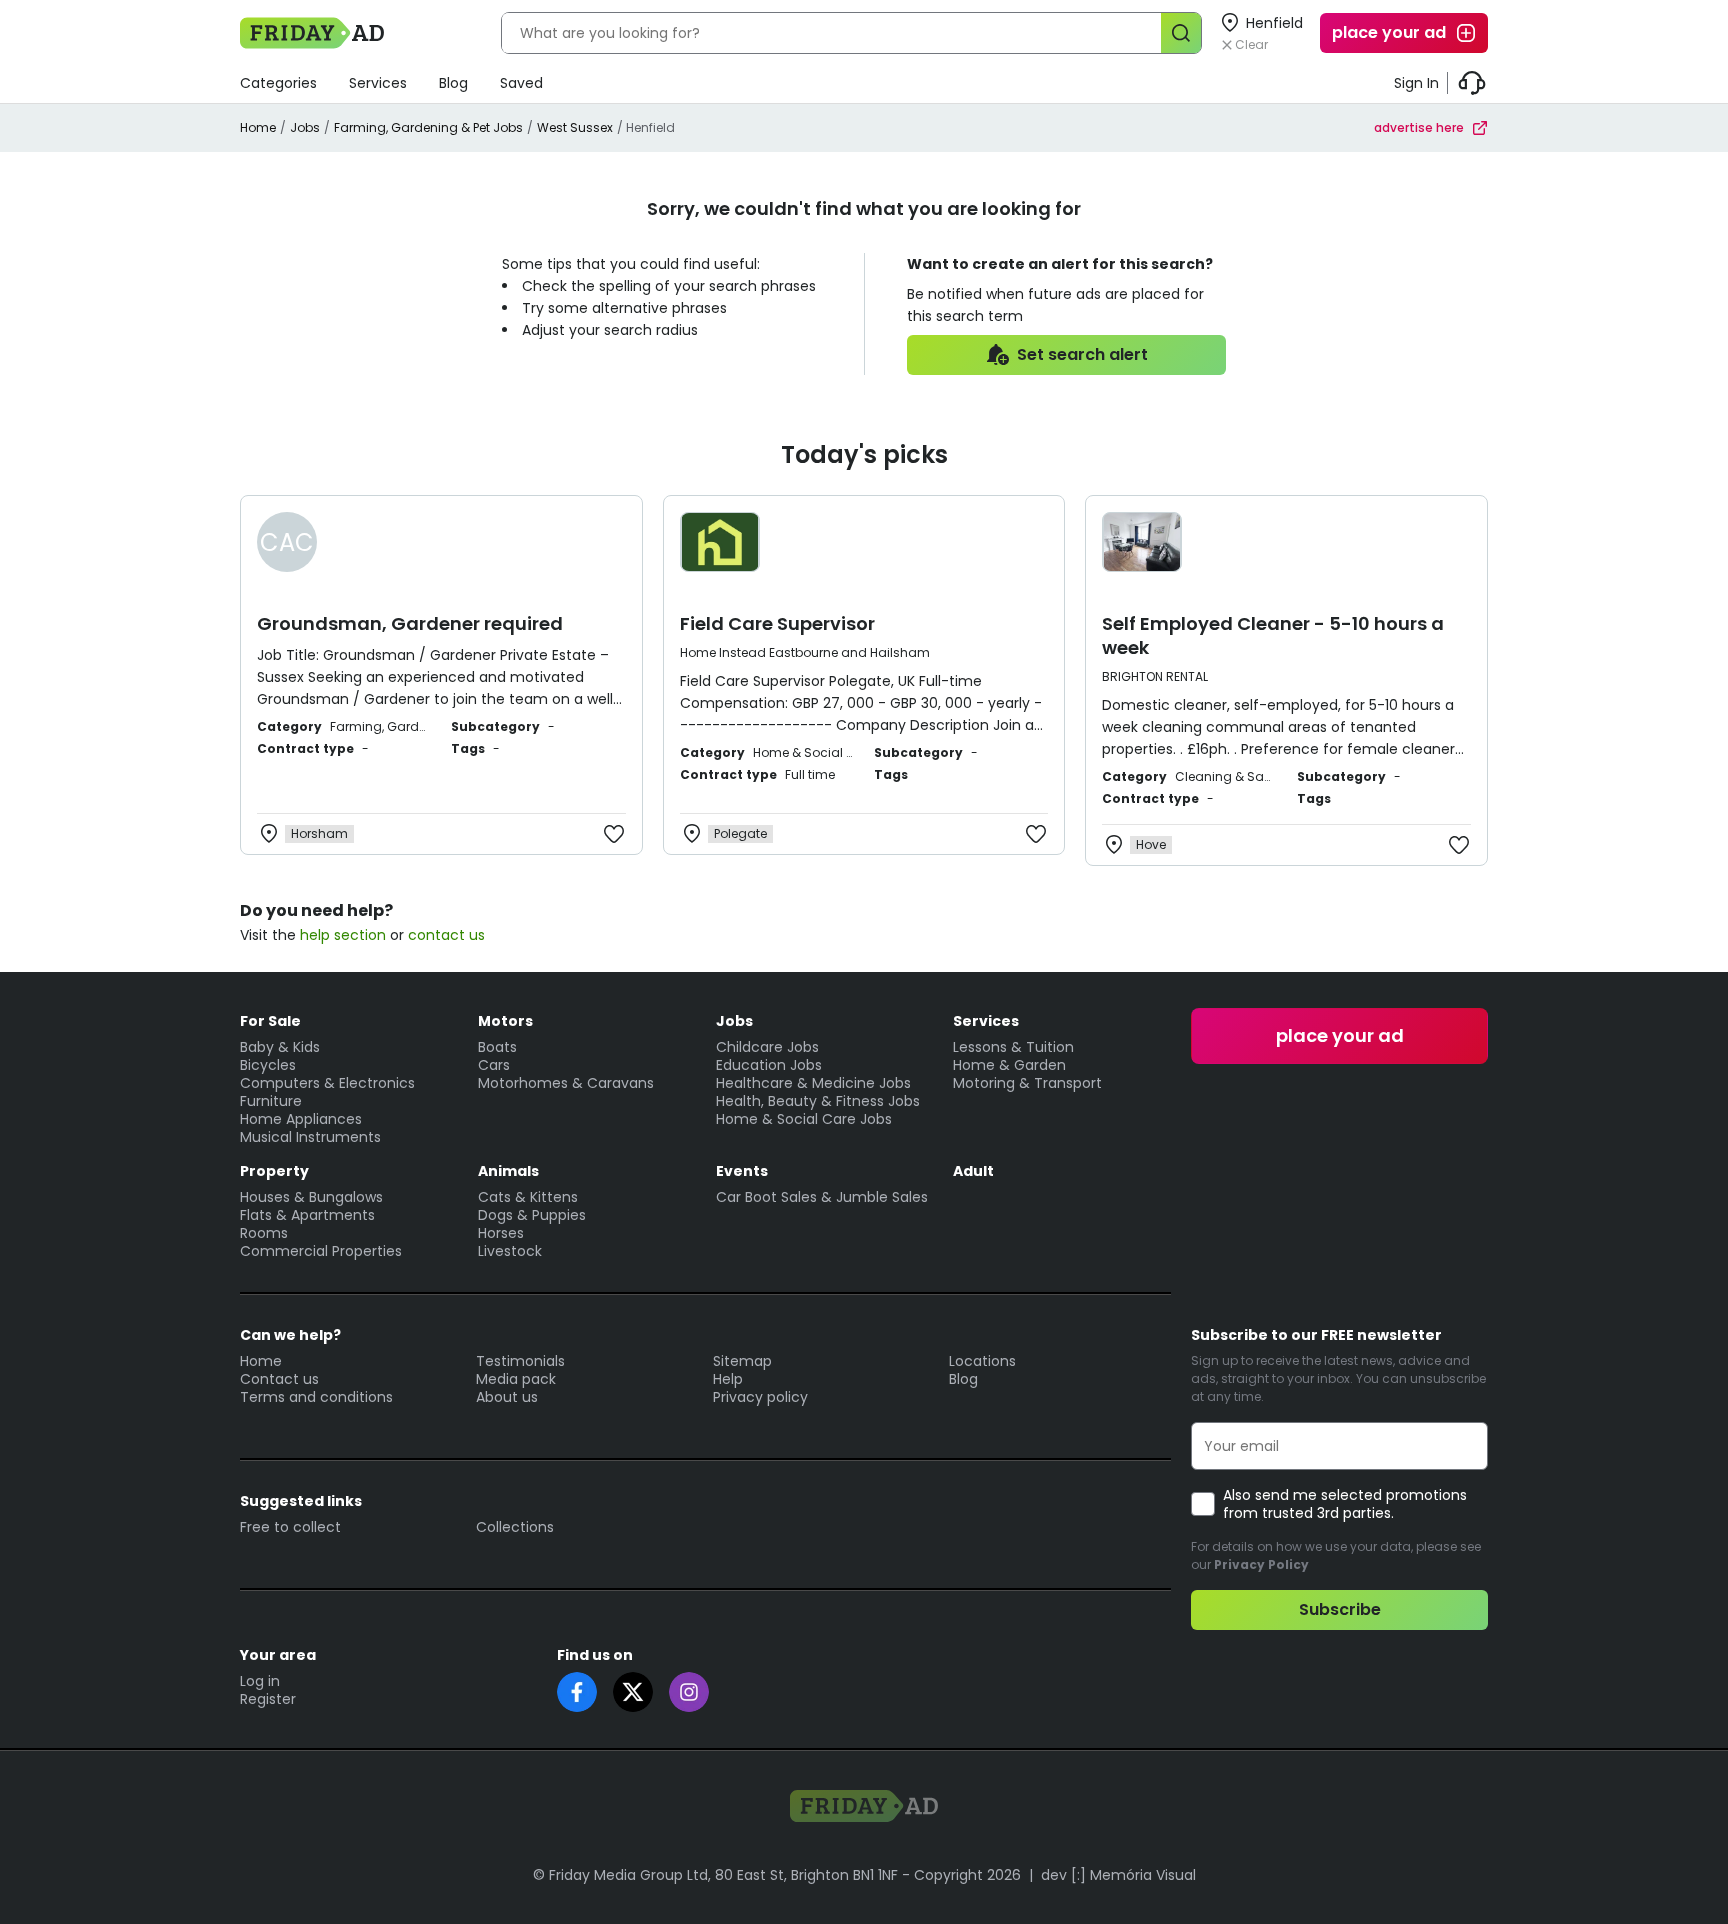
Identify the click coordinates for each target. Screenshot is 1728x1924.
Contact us (279, 1379)
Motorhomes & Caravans (566, 1083)
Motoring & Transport (1027, 1083)
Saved (521, 83)
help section (343, 935)
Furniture (271, 1101)
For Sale (270, 1021)
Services (378, 83)
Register (268, 1699)
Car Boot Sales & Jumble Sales (822, 1197)
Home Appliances (301, 1119)
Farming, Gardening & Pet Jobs (428, 127)
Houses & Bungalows (311, 1197)
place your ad (1389, 32)
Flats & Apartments (307, 1215)
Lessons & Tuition (1013, 1047)
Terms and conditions (316, 1397)
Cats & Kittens (528, 1197)
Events (742, 1171)
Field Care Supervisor (777, 623)
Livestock (510, 1251)
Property (274, 1171)
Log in (260, 1681)
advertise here (1419, 127)
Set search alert (1082, 354)
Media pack (516, 1379)
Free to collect (290, 1527)
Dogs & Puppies (532, 1215)
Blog (453, 83)
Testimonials (520, 1361)
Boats (497, 1047)
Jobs (305, 127)
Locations (982, 1361)
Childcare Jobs (767, 1047)
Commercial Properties (321, 1251)
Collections (515, 1527)
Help (728, 1379)
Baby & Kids (280, 1047)
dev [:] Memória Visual (1118, 1875)
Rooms (264, 1233)
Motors (505, 1021)
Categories (278, 83)
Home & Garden (1009, 1065)
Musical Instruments (310, 1137)
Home (258, 127)
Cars (494, 1065)
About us (507, 1397)
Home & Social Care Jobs (804, 1119)
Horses (501, 1233)
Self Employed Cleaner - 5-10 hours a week (1273, 635)
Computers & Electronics (327, 1083)
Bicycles (268, 1065)
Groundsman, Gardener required (410, 623)
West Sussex (575, 127)
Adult (973, 1171)
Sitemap (742, 1361)
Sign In (1416, 83)
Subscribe (1340, 1609)
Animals (508, 1171)
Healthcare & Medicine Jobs (813, 1083)
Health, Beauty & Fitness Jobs (818, 1101)
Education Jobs (769, 1065)
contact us (446, 935)
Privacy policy (760, 1397)
